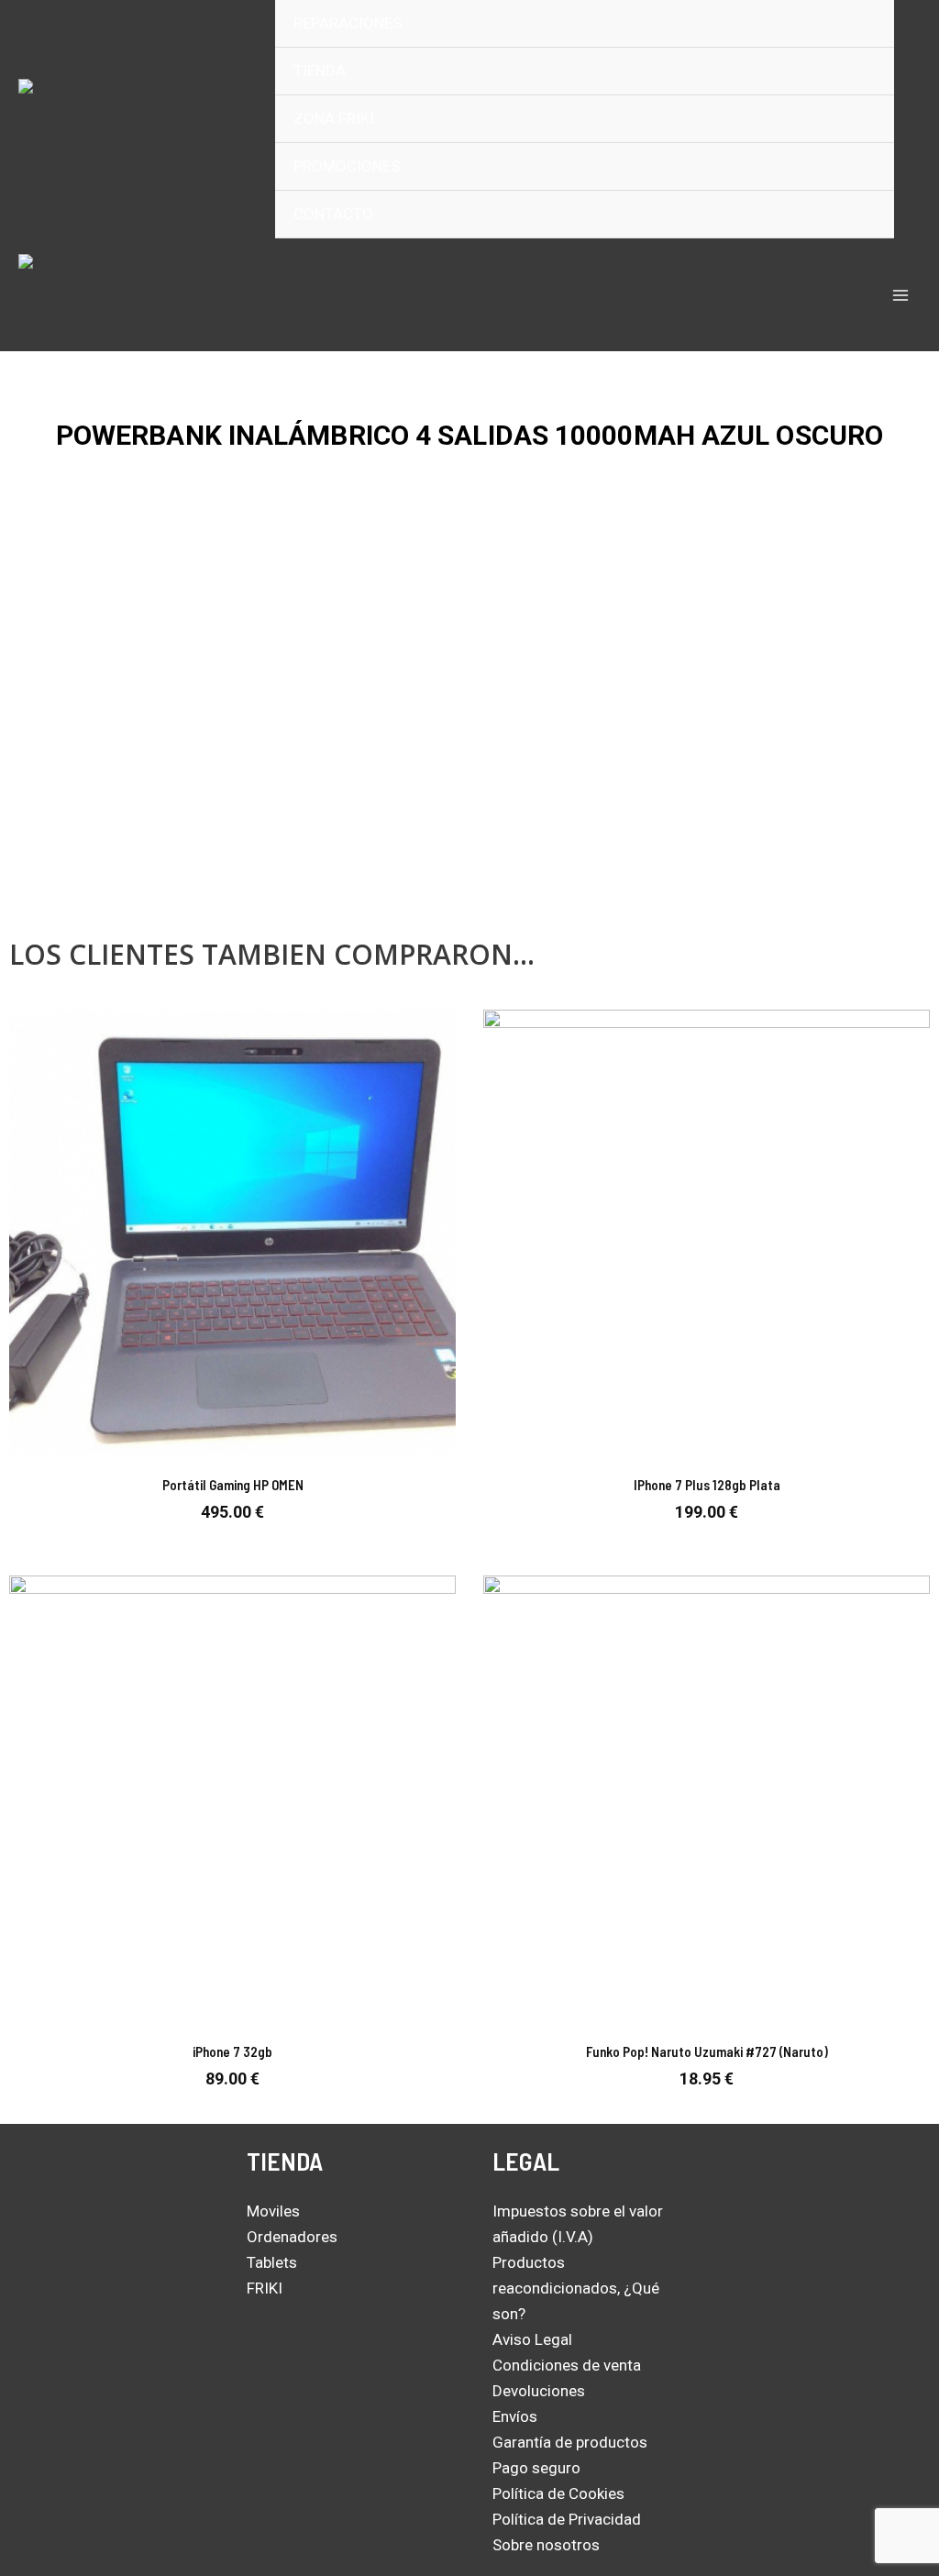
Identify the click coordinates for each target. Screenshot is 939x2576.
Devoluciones (539, 2391)
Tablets (272, 2262)
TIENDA (320, 71)
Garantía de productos (570, 2442)
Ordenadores (292, 2237)
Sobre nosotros (546, 2545)
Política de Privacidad (567, 2519)
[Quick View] (230, 1539)
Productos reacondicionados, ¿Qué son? (576, 2288)
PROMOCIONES (347, 166)
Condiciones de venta (567, 2365)
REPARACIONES (348, 23)
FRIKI (265, 2288)
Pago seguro (536, 2468)
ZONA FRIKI (334, 118)
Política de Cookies (558, 2493)
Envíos (515, 2416)
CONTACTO (333, 214)
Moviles (273, 2211)
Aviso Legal (532, 2339)
